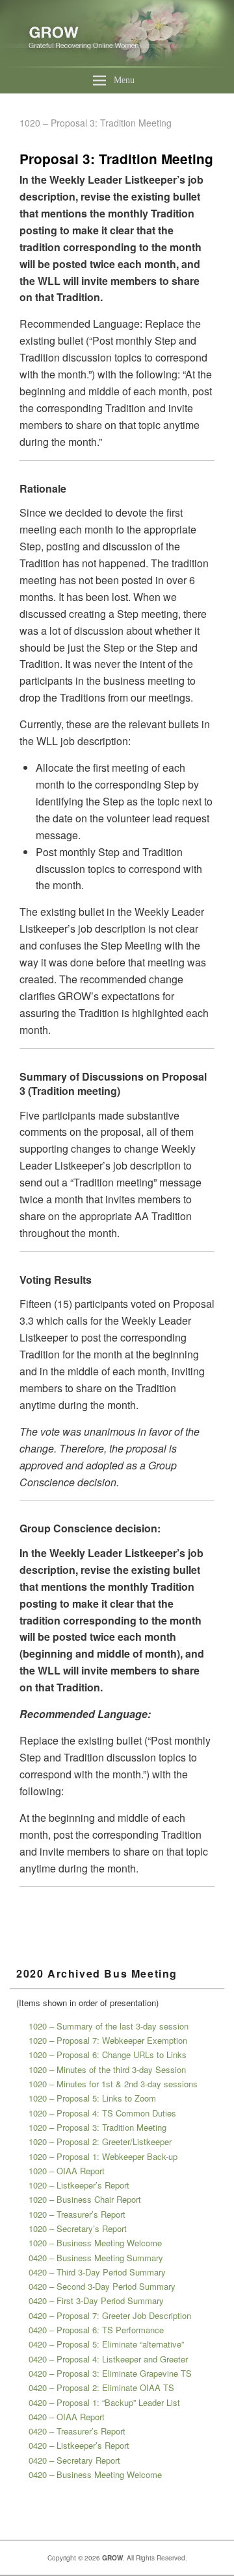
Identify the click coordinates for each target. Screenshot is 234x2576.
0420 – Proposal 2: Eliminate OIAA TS (101, 2387)
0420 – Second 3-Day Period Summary (102, 2286)
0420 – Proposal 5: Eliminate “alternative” (106, 2344)
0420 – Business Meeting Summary (96, 2258)
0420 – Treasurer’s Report (77, 2431)
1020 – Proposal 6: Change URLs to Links (108, 2055)
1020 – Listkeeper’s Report (79, 2185)
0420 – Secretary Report (74, 2460)
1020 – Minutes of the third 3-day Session (107, 2069)
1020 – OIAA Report (67, 2171)
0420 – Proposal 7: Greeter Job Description (110, 2315)
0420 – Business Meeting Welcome (95, 2474)
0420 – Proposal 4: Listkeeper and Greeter (108, 2359)
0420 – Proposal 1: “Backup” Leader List (104, 2402)
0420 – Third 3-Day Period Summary (97, 2272)
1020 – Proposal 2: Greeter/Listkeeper (100, 2141)
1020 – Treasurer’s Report (77, 2214)
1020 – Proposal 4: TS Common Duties (102, 2113)
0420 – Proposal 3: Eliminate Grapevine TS (110, 2373)
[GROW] (117, 63)
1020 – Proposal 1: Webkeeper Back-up (103, 2156)
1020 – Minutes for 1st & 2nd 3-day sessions (113, 2084)
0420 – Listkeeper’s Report (79, 2445)
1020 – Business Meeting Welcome (95, 2243)
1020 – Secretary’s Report (78, 2228)
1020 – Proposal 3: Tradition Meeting (97, 2127)
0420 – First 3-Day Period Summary (96, 2300)
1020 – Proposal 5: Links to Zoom (92, 2098)
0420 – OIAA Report (67, 2417)
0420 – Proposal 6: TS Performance (96, 2330)
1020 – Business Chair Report (85, 2199)
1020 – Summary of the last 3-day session (109, 2026)
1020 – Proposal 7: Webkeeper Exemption (108, 2040)
